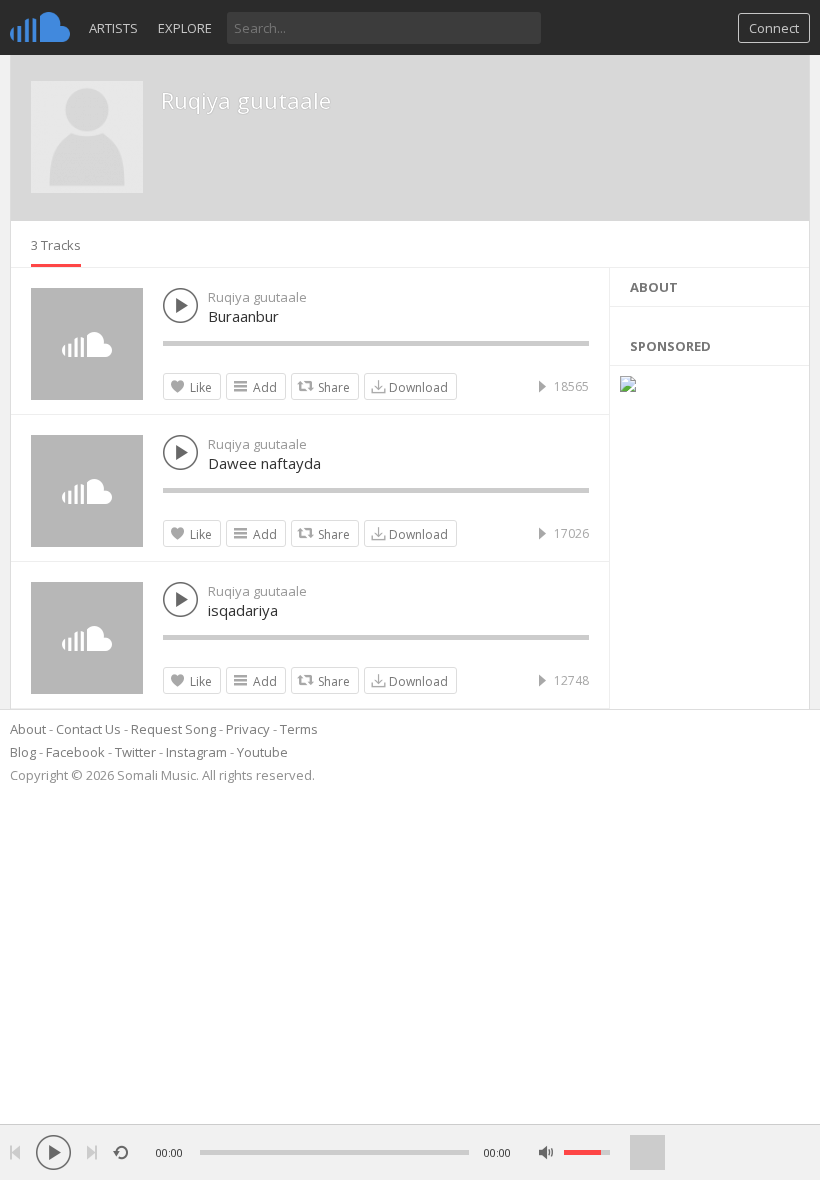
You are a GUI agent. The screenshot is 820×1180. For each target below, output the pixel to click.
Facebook (75, 752)
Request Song (173, 729)
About (28, 729)
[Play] (53, 1152)
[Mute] (546, 1152)
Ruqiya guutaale (246, 100)
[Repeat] (120, 1152)
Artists (113, 28)
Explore (185, 28)
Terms (299, 729)
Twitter (135, 752)
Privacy (248, 729)
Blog (23, 752)
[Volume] (587, 1152)
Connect (774, 28)
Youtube (262, 752)
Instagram (196, 752)
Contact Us (88, 729)
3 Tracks (56, 245)
